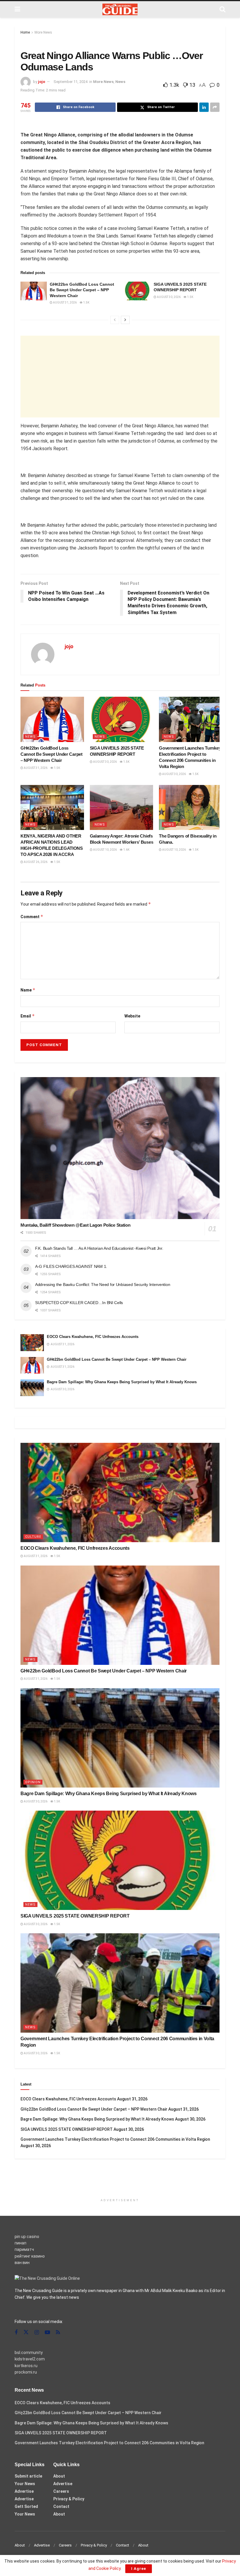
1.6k (126, 850)
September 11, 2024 (71, 82)
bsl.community (29, 2353)
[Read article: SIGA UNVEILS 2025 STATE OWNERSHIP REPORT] (138, 291)
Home (25, 32)
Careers (61, 2491)
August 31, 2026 (65, 303)
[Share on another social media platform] (215, 107)
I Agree (139, 2569)
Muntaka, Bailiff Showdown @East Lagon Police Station (75, 1225)
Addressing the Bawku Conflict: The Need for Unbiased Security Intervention (103, 1284)
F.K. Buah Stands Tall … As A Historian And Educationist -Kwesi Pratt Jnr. (99, 1248)
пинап (20, 2243)
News (120, 82)
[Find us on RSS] (58, 2333)
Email (28, 1016)
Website (132, 1016)
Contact (61, 2506)
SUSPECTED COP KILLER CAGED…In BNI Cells (79, 1303)
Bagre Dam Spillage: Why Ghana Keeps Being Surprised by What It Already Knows (122, 1382)
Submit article (28, 2476)
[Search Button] (222, 9)
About (59, 2476)
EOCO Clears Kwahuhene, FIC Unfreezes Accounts (93, 1337)
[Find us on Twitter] (26, 2332)
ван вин (22, 2263)
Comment (32, 917)
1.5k (86, 303)
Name (28, 990)
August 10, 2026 (105, 850)
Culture (33, 1537)
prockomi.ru (26, 2372)
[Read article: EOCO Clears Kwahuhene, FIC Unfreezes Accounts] (32, 1342)
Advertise (24, 2491)
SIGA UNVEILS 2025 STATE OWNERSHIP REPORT (75, 1916)
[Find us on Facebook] (16, 2333)
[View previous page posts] (115, 320)
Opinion (33, 1782)
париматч (24, 2249)
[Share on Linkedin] (204, 107)
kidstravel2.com (30, 2359)
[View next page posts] (125, 320)
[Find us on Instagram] (37, 2333)
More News (43, 32)
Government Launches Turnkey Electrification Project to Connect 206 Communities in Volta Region (115, 2139)
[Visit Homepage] (120, 9)
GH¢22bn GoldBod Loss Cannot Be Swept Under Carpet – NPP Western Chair (82, 290)
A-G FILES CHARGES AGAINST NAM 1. (71, 1266)
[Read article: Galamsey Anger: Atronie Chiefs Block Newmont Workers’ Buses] (122, 808)
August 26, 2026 (35, 862)
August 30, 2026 (168, 297)
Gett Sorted (26, 2506)
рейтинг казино (30, 2256)
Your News (25, 2484)
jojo (42, 82)
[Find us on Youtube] (47, 2333)
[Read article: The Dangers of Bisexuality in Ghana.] (191, 808)
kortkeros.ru (26, 2366)
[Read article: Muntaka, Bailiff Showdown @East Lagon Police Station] (120, 1148)
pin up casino (27, 2237)
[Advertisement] (120, 377)
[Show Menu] (17, 9)
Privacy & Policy (69, 2499)
